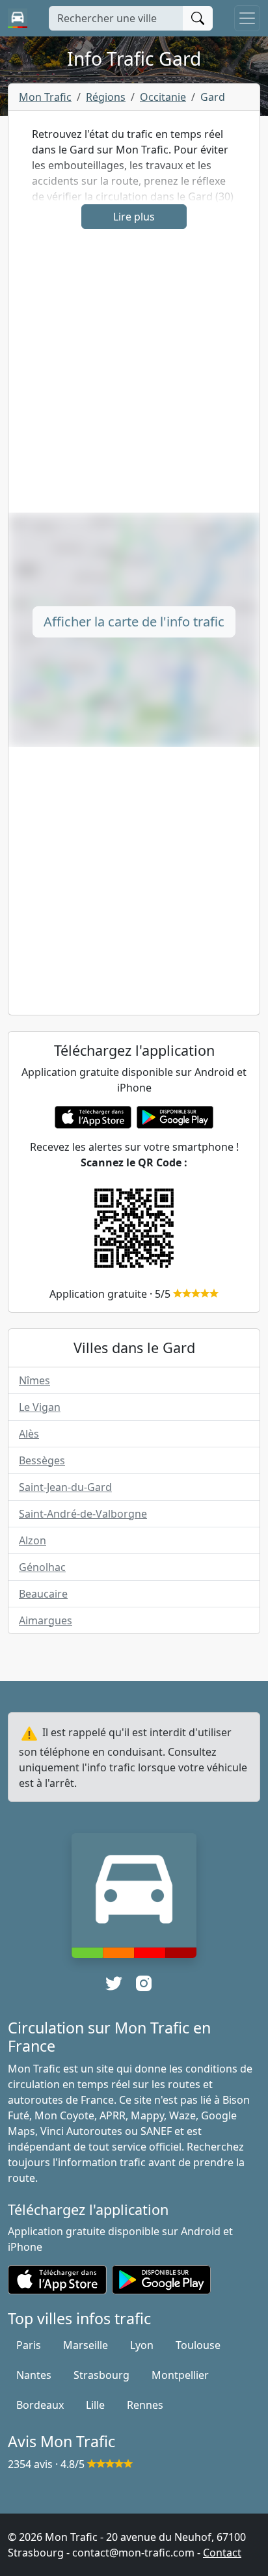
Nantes (34, 2375)
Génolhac (42, 1567)
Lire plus (134, 217)
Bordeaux (40, 2405)
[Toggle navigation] (247, 18)
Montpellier (180, 2375)
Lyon (142, 2345)
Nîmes (34, 1380)
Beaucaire (43, 1594)
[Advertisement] (134, 379)
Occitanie (163, 97)
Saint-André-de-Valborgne (83, 1514)
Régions (106, 97)
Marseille (86, 2345)
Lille (95, 2405)
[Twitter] (114, 1983)
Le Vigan (40, 1407)
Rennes (145, 2405)
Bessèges (42, 1460)
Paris (29, 2345)
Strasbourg (101, 2375)
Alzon (33, 1540)
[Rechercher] (198, 18)
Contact (222, 2553)
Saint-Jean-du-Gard (65, 1487)
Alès (29, 1434)
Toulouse (198, 2345)
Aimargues (46, 1620)
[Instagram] (144, 1983)
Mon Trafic (45, 97)
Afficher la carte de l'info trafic (134, 622)
